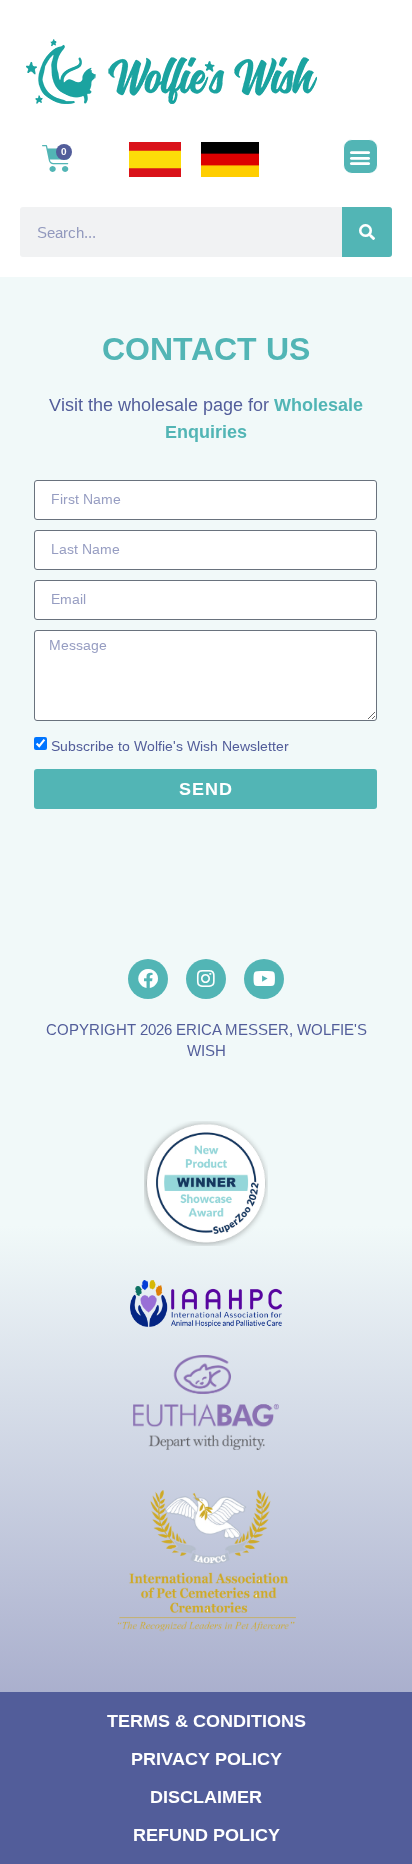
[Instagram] (206, 979)
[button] (360, 156)
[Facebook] (148, 979)
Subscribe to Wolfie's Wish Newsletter (170, 746)
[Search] (367, 232)
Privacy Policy (206, 1759)
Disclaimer (206, 1797)
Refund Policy (206, 1835)
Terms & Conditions (206, 1721)
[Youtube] (264, 979)
